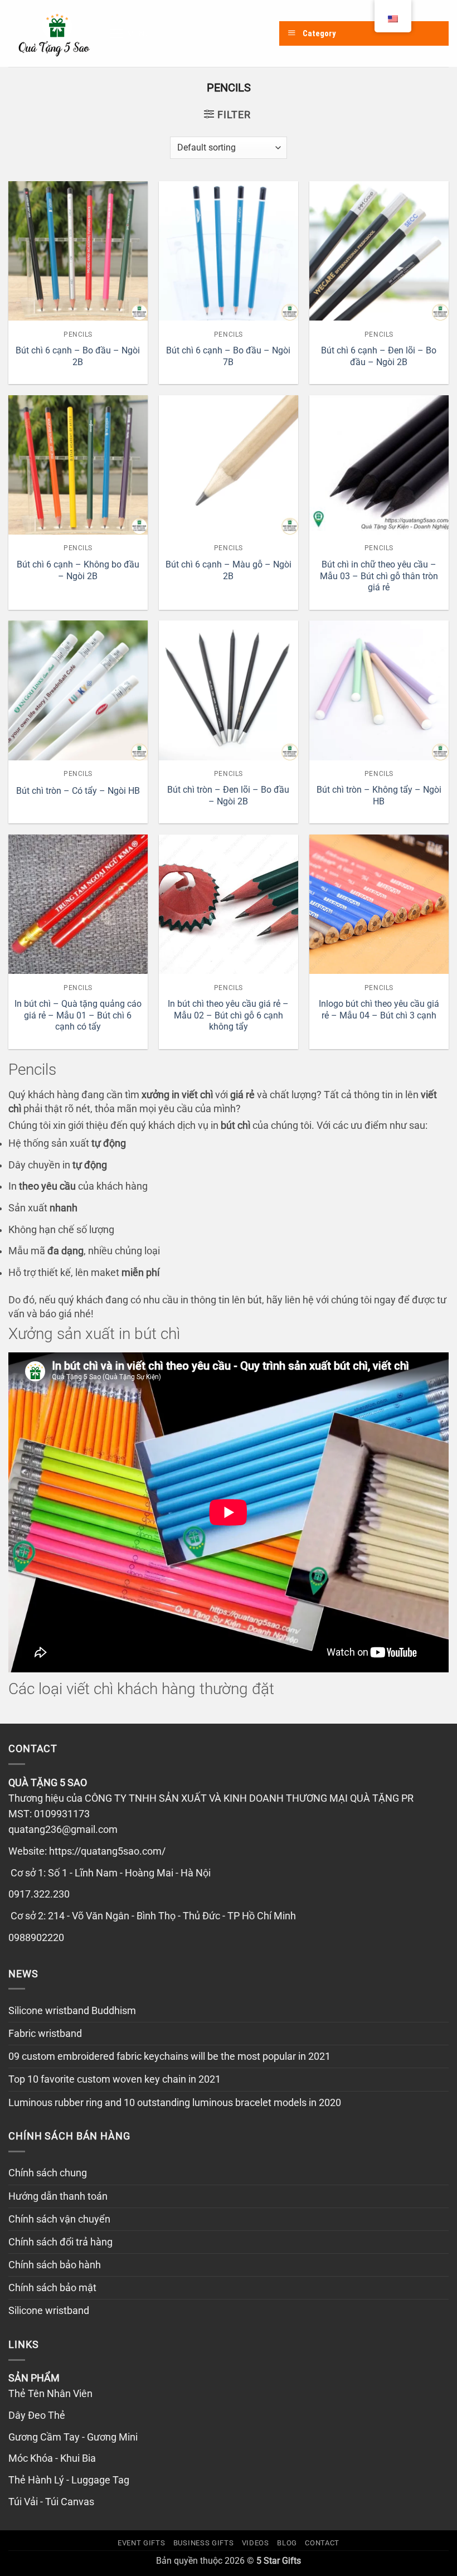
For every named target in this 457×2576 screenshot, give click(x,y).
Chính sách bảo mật (52, 2288)
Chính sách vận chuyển (59, 2219)
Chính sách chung (48, 2173)
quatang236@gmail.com (63, 1830)
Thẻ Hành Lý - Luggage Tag (69, 2480)
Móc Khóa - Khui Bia (52, 2458)
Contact (322, 2543)
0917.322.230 (39, 1894)
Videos (256, 2543)
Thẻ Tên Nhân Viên (50, 2394)
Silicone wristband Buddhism (72, 2011)
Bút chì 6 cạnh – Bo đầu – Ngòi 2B (78, 356)
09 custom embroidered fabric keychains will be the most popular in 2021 (169, 2056)
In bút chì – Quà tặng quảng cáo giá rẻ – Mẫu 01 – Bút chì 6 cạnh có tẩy (78, 1015)
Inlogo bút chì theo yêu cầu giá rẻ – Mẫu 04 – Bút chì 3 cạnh (379, 1010)
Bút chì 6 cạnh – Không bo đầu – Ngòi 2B (78, 570)
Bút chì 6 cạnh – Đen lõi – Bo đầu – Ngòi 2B (379, 356)
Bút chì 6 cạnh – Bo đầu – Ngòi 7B (228, 356)
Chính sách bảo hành (55, 2265)
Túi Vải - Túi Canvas (51, 2502)
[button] (130, 33)
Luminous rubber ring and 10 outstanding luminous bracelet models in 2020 (175, 2103)
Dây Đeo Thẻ (37, 2415)
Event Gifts (141, 2543)
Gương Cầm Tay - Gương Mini (73, 2437)
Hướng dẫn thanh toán (58, 2196)
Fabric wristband (45, 2034)
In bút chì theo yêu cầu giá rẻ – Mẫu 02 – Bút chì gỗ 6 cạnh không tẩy (228, 1015)
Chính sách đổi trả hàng (60, 2242)
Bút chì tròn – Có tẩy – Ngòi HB (78, 791)
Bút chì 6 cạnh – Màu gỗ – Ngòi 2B (229, 570)
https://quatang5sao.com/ (107, 1851)
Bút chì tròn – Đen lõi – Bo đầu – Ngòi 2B (228, 795)
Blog (287, 2543)
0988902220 (36, 1938)
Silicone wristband (49, 2311)
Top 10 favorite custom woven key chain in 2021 (115, 2079)
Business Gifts (203, 2543)
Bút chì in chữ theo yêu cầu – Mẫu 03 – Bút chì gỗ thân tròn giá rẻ (379, 576)
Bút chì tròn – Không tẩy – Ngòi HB (379, 795)
